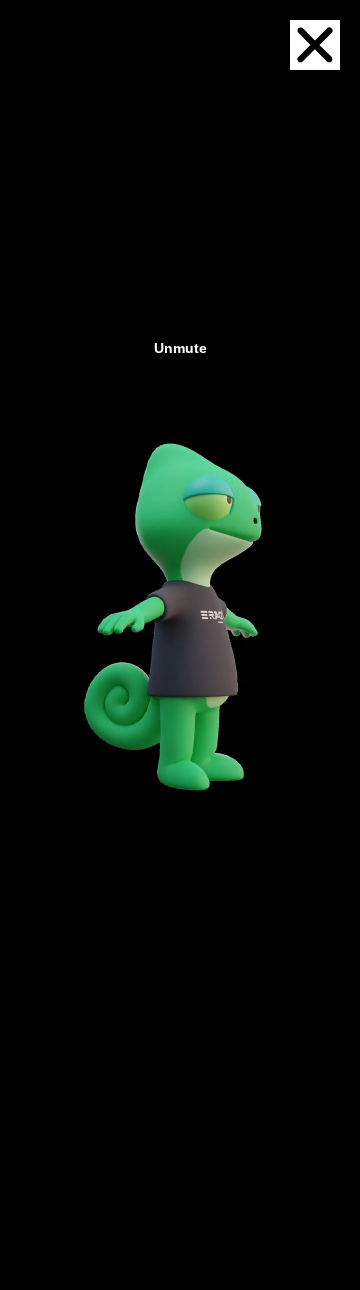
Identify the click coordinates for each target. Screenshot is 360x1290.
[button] (315, 45)
